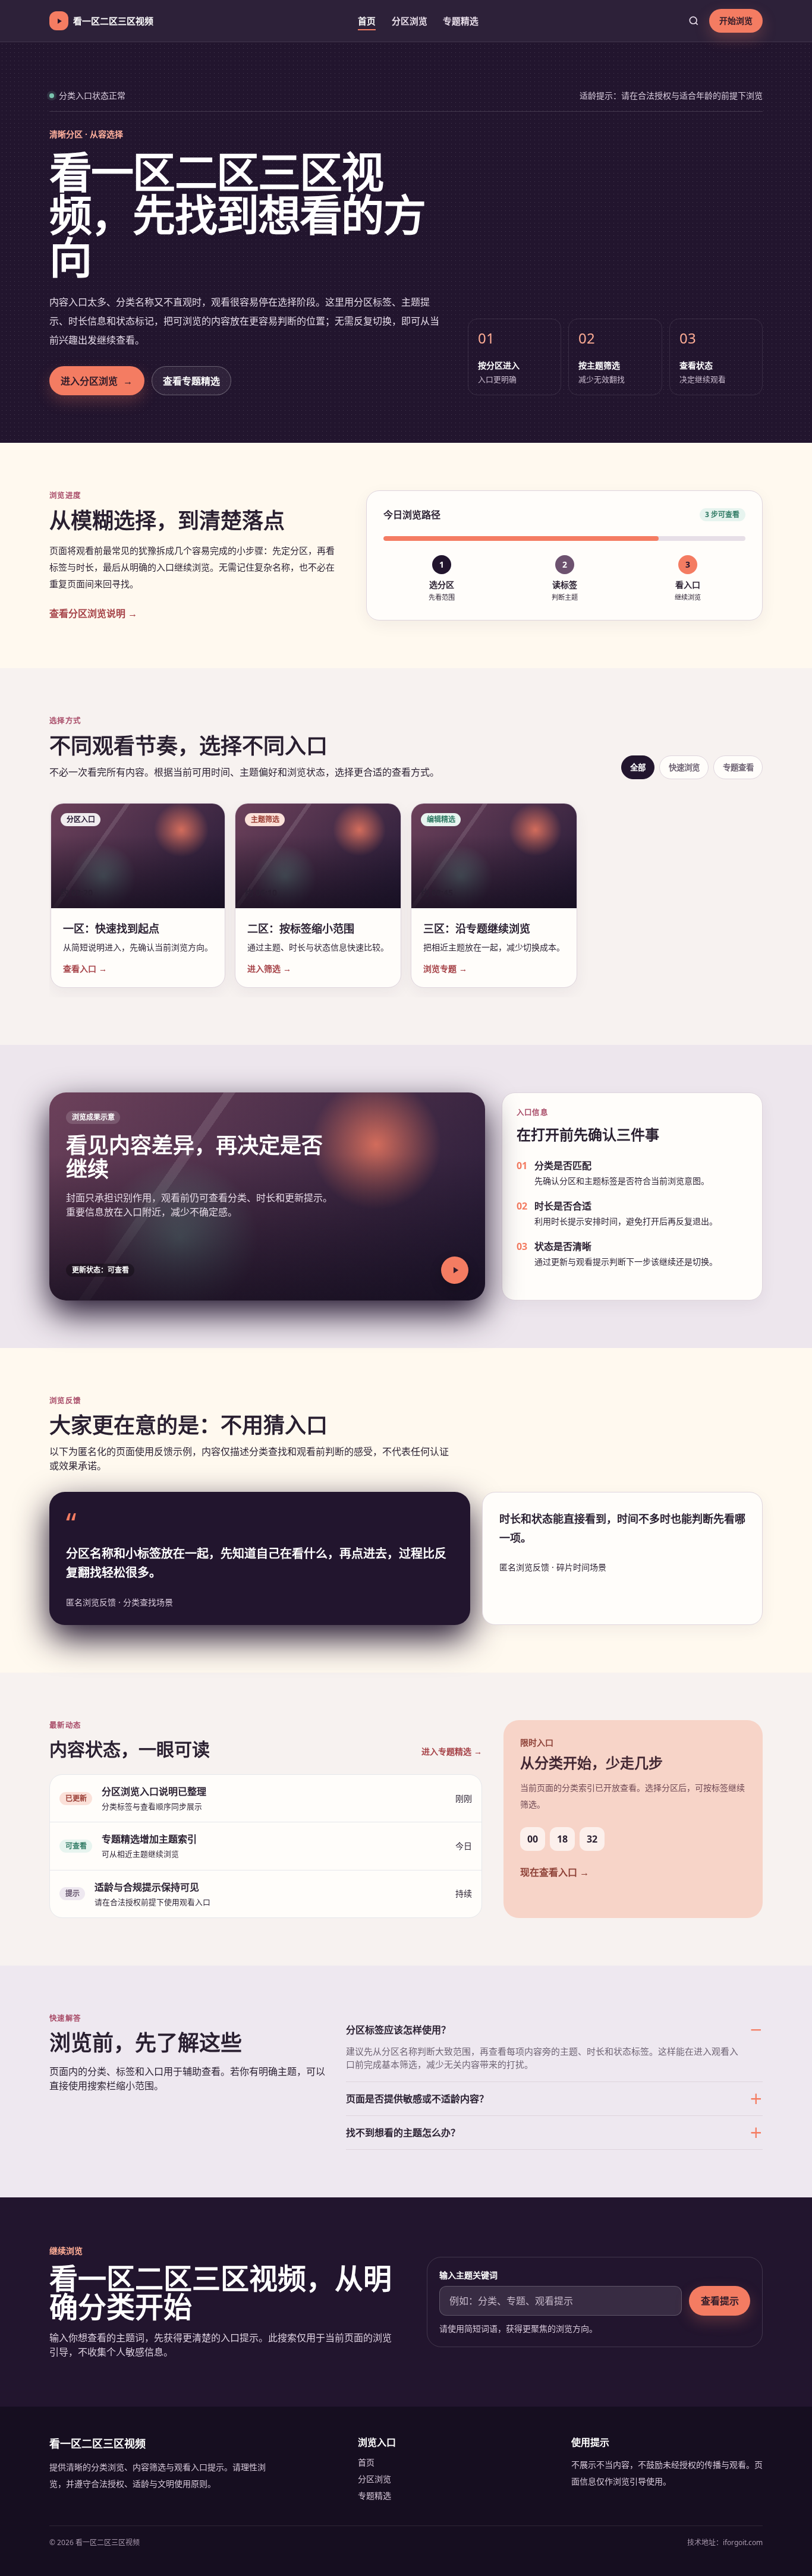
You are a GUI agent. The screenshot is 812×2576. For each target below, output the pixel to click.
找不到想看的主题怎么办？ (403, 2133)
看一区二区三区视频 (113, 21)
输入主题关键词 (468, 2275)
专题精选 (461, 21)
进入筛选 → (269, 969)
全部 (638, 767)
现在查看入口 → (555, 1872)
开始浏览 (736, 21)
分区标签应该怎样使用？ (398, 2030)
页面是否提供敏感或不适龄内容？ (417, 2099)
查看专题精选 (191, 381)
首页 (367, 21)
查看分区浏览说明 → (93, 613)
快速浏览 (684, 767)
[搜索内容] (694, 21)
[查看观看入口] (455, 1270)
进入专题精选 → (452, 1751)
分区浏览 (410, 21)
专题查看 (738, 767)
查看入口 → (85, 969)
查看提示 (720, 2301)
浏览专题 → (445, 969)
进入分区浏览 (97, 381)
